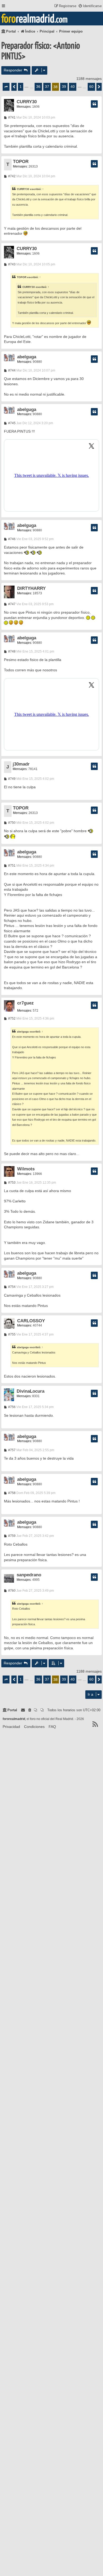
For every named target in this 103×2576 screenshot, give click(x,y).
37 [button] (47, 87)
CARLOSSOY (31, 1321)
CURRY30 (27, 102)
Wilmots (26, 1169)
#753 (11, 1183)
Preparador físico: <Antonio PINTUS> (41, 51)
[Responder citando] (94, 104)
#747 (11, 604)
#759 (11, 1536)
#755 (11, 1334)
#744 (11, 370)
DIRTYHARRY (31, 588)
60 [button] (91, 87)
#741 (11, 117)
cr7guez (25, 1003)
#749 (11, 779)
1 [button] (21, 87)
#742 (11, 176)
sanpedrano (29, 1575)
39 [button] (64, 87)
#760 (11, 1591)
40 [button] (73, 87)
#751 (11, 866)
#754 (11, 1287)
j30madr (21, 764)
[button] (6, 87)
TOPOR (21, 162)
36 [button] (38, 87)
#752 (11, 1018)
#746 (11, 539)
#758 (11, 1493)
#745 (11, 423)
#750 (11, 823)
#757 (11, 1450)
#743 (11, 264)
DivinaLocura (31, 1391)
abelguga (27, 357)
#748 (11, 651)
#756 (11, 1407)
